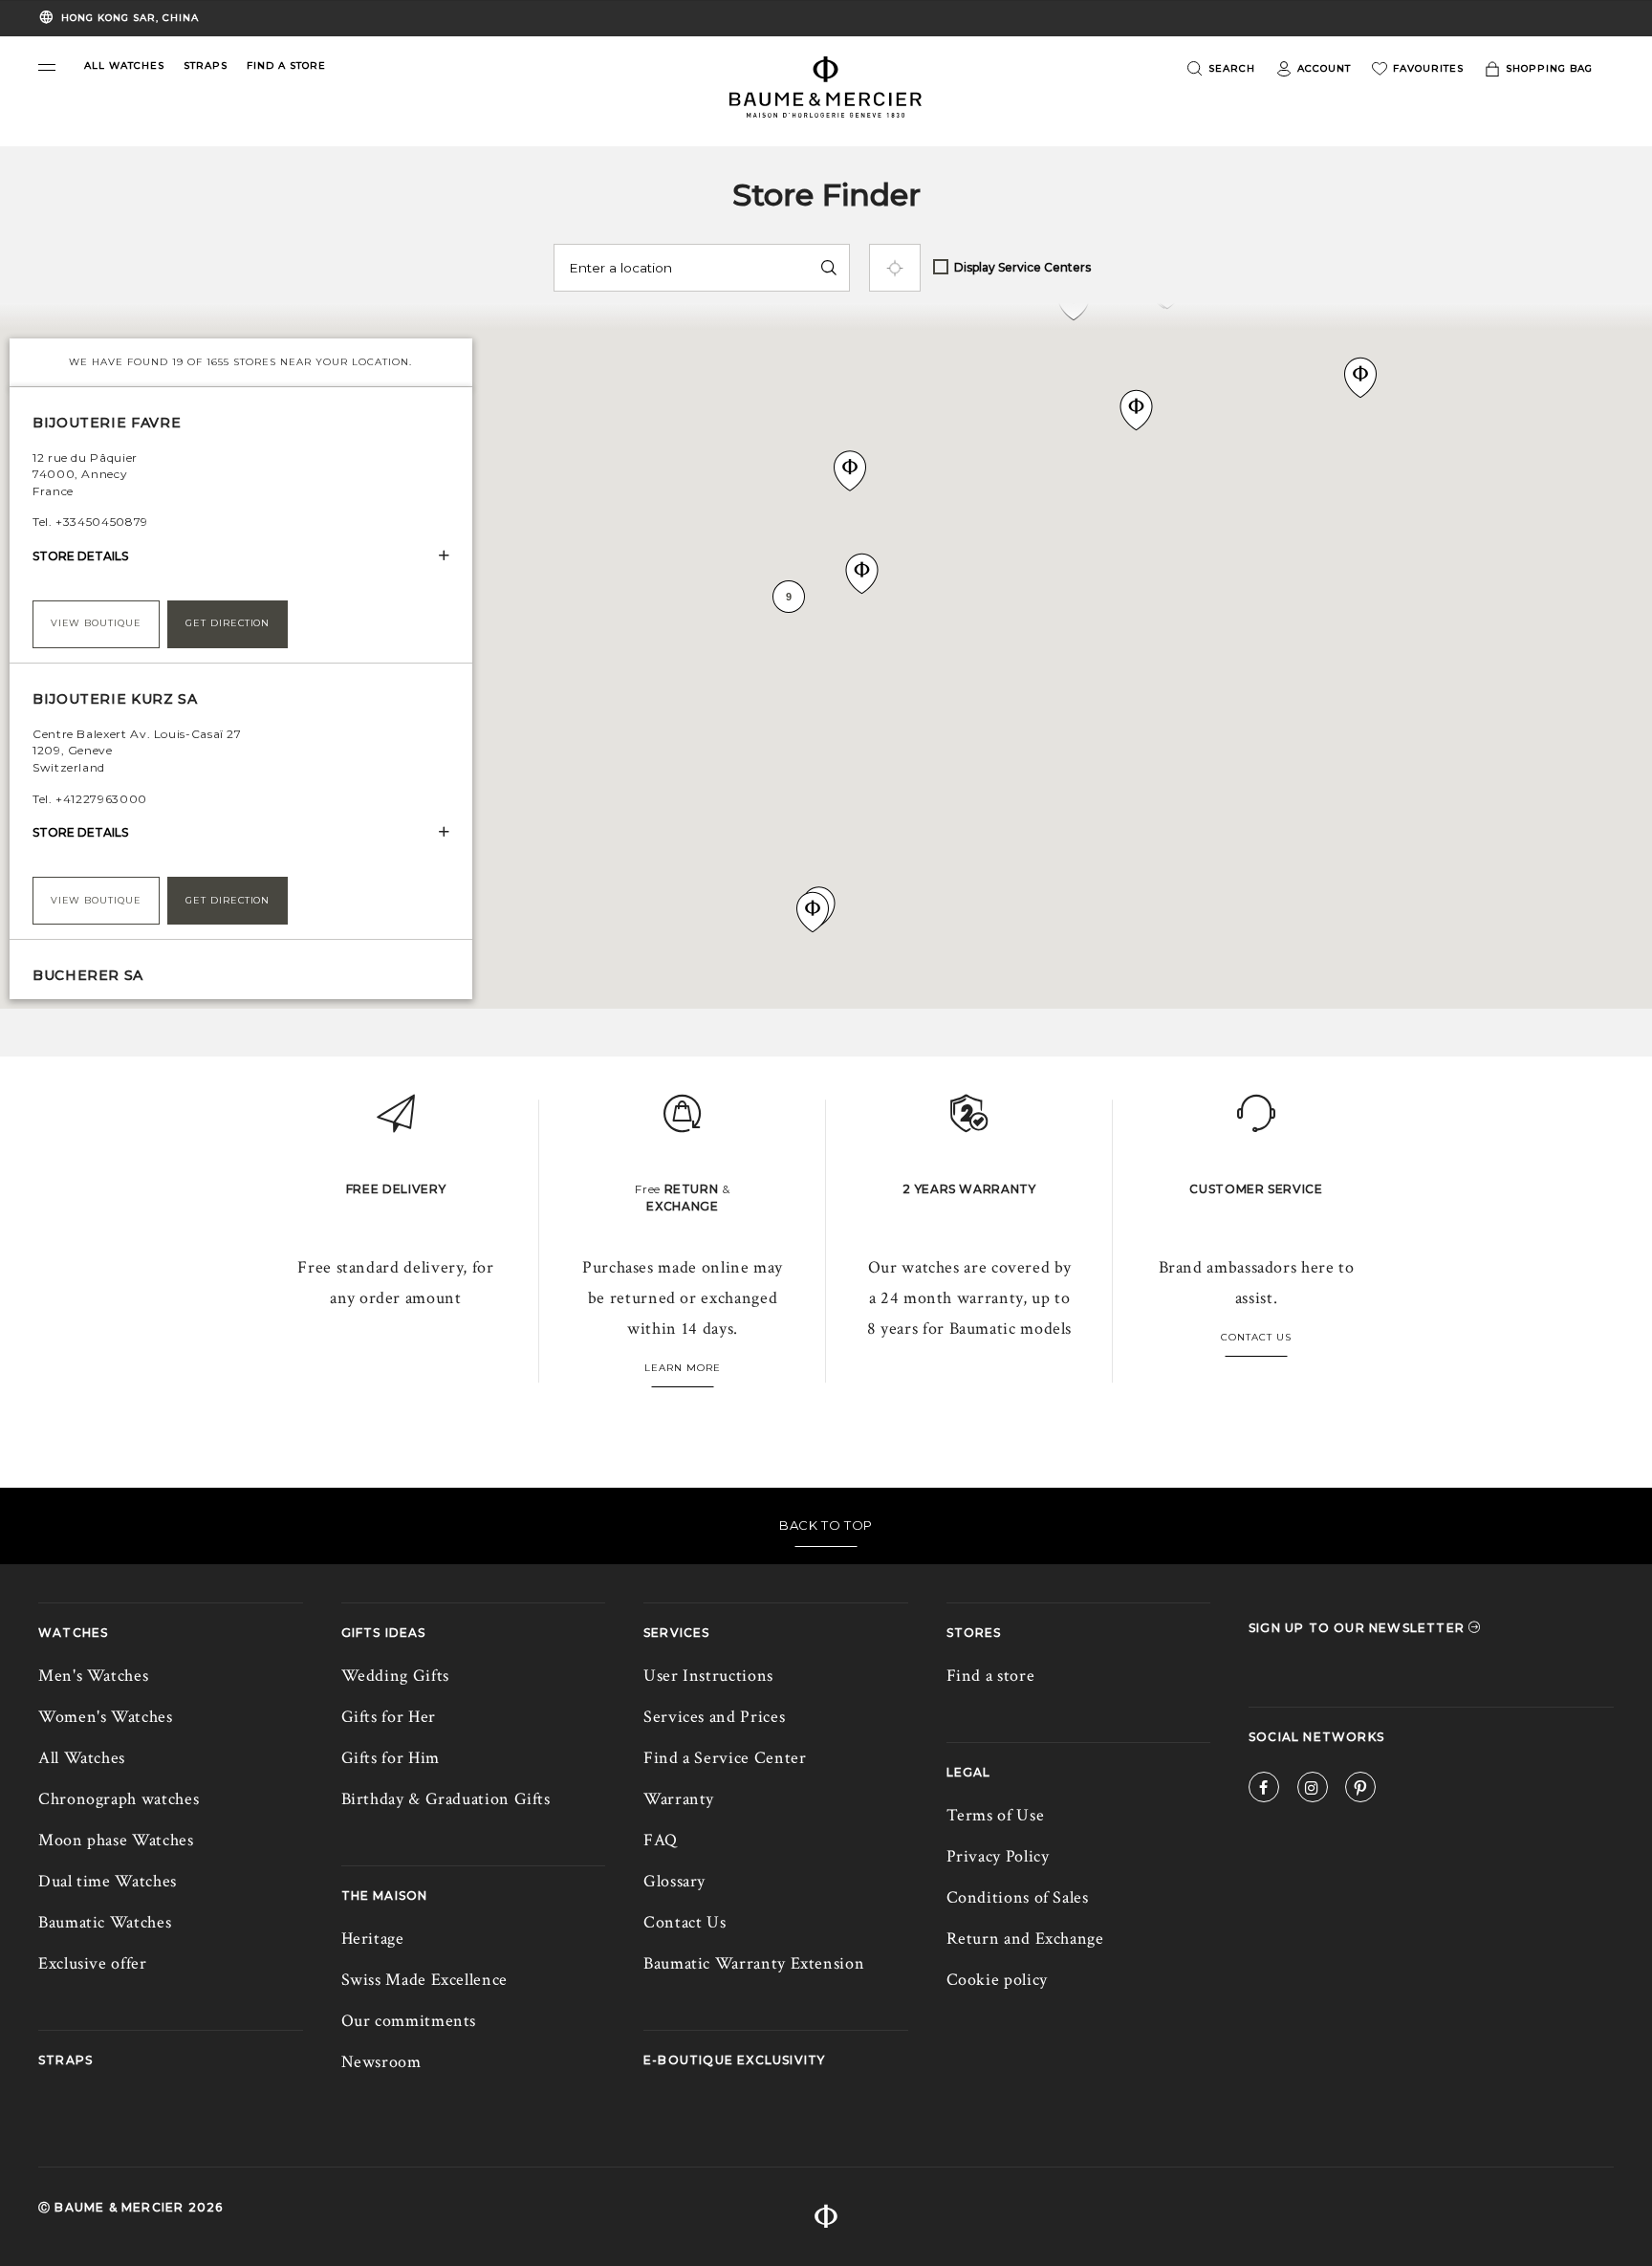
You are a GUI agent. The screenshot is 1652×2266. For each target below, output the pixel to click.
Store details (80, 556)
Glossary (674, 1881)
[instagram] (1313, 1790)
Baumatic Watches (105, 1922)
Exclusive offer (93, 1963)
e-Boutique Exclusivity (734, 2060)
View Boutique (96, 623)
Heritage (373, 1939)
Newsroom (381, 2062)
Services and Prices (714, 1717)
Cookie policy (997, 1980)
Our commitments (409, 2021)
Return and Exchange (1025, 1939)
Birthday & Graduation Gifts (446, 1799)
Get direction (228, 623)
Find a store (991, 1676)
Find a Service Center (725, 1758)
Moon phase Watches (116, 1840)
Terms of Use (996, 1815)
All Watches (82, 1758)
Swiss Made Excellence (424, 1980)
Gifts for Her (389, 1717)
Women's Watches (106, 1717)
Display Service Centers (1022, 267)
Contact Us (1256, 1337)
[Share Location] (895, 268)
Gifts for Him (391, 1758)
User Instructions (708, 1676)
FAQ (661, 1840)
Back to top (826, 1525)
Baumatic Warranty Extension (754, 1963)
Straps (65, 2060)
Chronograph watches (119, 1799)
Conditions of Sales (1018, 1897)
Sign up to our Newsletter (1359, 1628)
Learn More (683, 1368)
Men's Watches (93, 1676)
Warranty (679, 1799)
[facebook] (1264, 1790)
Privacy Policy (998, 1856)
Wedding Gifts (395, 1676)
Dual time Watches (108, 1881)
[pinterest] (1360, 1790)
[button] (47, 67)
